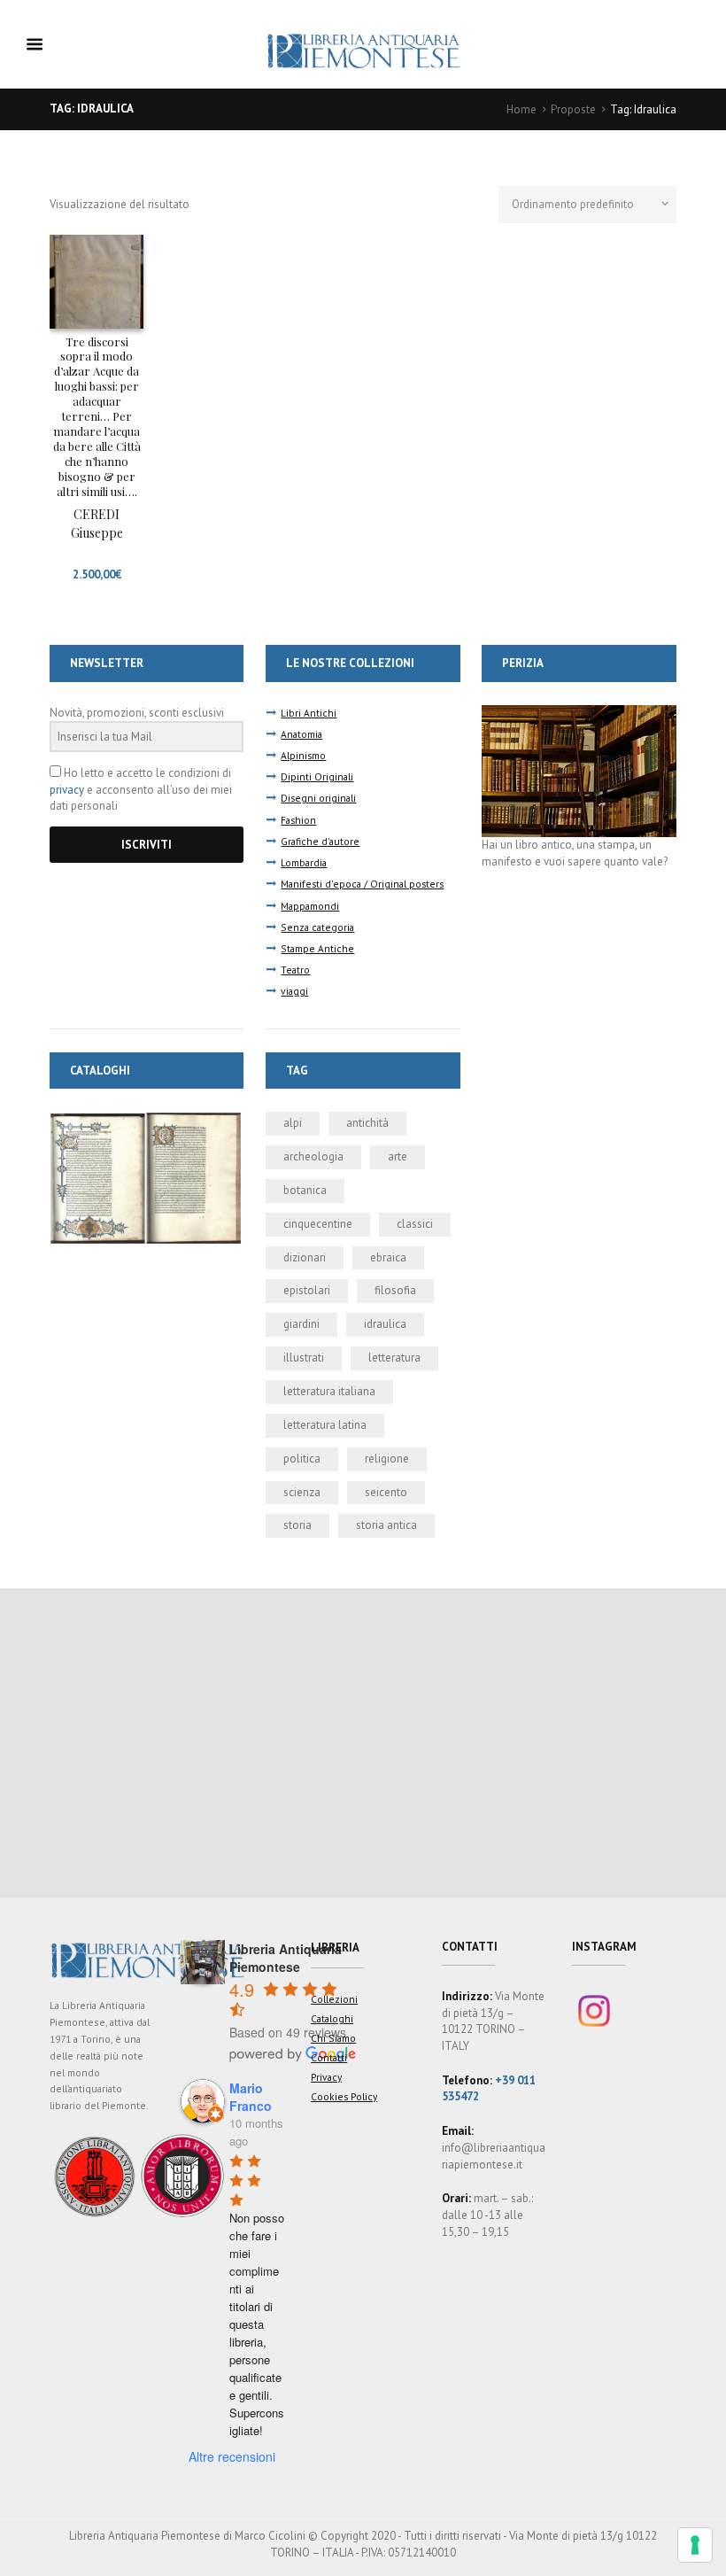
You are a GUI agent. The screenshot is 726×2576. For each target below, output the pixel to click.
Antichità (367, 1123)
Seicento (386, 1492)
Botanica (305, 1190)
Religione (387, 1459)
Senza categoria (317, 927)
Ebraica (388, 1257)
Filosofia (395, 1290)
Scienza (302, 1492)
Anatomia (301, 734)
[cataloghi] (147, 1119)
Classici (415, 1224)
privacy (67, 790)
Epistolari (307, 1290)
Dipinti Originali (317, 776)
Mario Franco (251, 2097)
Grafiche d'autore (320, 841)
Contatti (329, 2057)
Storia (297, 1525)
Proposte (573, 109)
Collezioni (334, 1999)
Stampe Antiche (317, 948)
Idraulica (385, 1324)
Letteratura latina (325, 1425)
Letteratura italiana (329, 1391)
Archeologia (313, 1156)
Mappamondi (310, 906)
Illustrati (304, 1358)
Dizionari (305, 1257)
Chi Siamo (333, 2038)
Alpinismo (303, 755)
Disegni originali (318, 798)
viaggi (294, 991)
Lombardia (304, 862)
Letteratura (394, 1358)
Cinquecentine (318, 1224)
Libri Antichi (309, 713)
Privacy (326, 2077)
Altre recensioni (232, 2456)
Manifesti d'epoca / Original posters (362, 884)
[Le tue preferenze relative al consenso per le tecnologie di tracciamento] (695, 2545)
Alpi (293, 1123)
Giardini (301, 1324)
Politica (302, 1459)
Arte (398, 1156)
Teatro (295, 970)
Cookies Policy (344, 2096)
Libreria (335, 1948)
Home (521, 109)
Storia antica (386, 1525)
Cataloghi (332, 2018)
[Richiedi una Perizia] (579, 713)
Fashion (298, 820)
